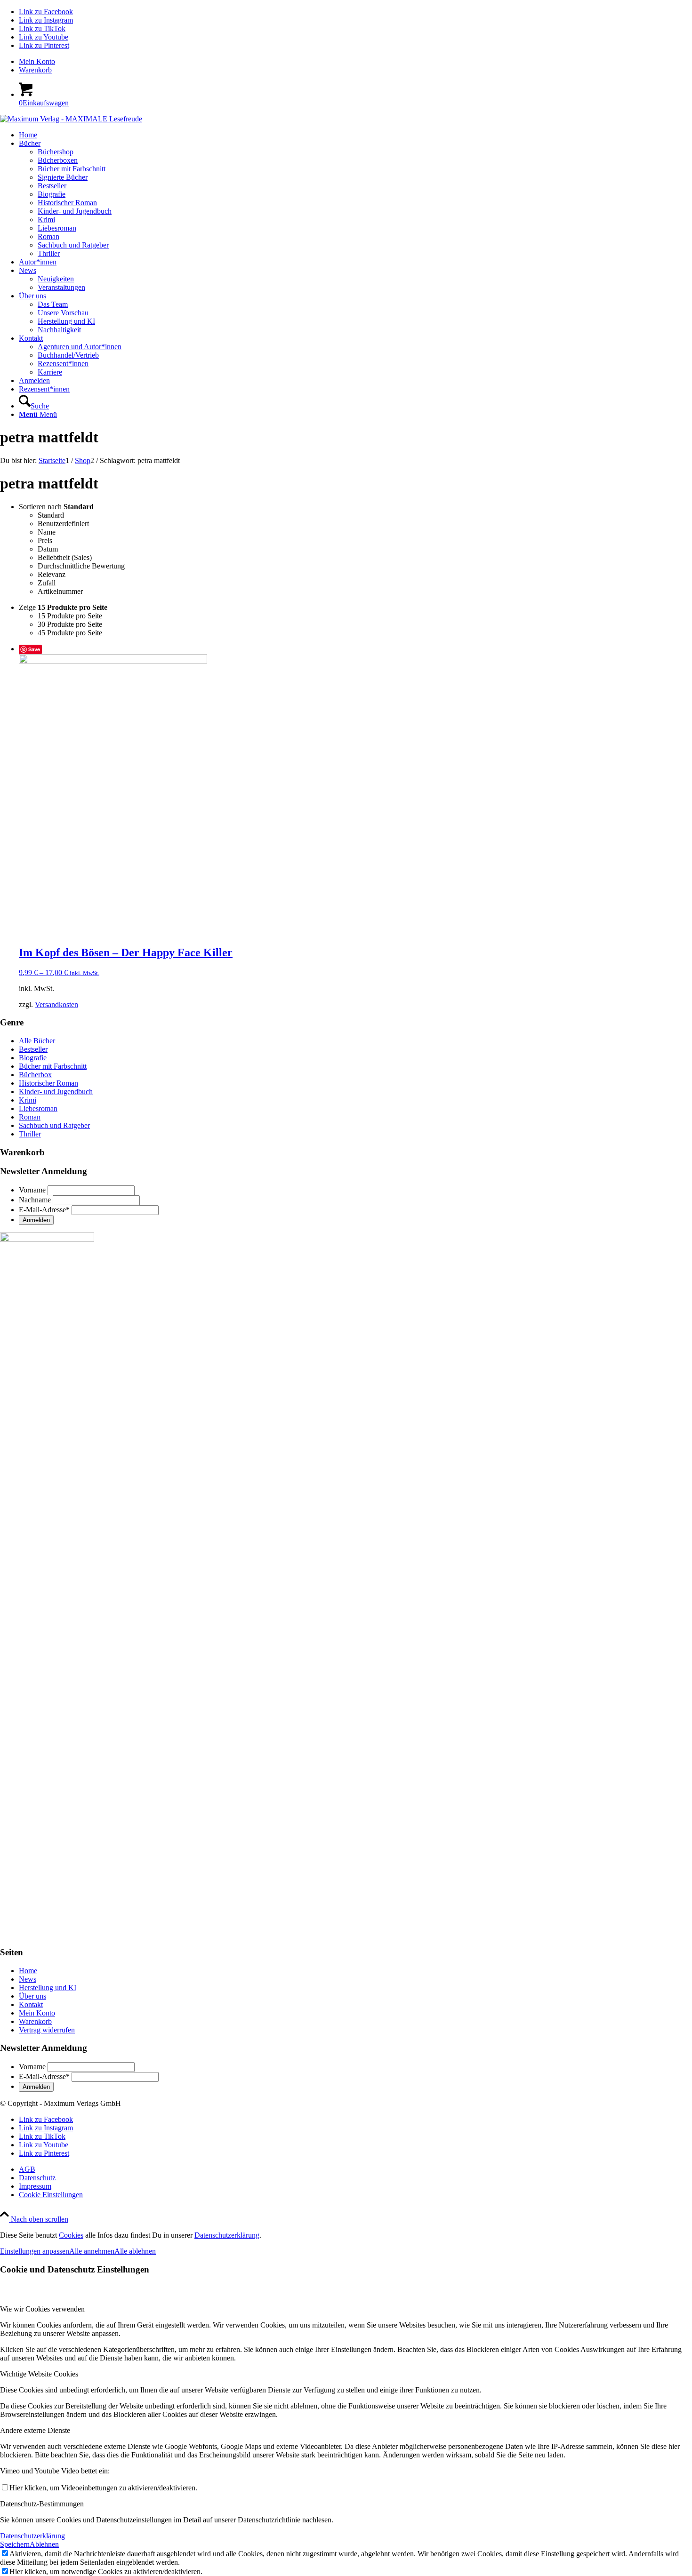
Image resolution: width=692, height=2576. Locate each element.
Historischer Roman (48, 1083)
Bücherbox (35, 1075)
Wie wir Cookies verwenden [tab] (42, 2309)
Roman (30, 1117)
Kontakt (31, 2004)
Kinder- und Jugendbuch (56, 1092)
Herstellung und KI (48, 1988)
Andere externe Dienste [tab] (35, 2430)
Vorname (32, 1190)
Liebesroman (38, 1108)
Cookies (71, 2235)
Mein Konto (37, 61)
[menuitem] (355, 62)
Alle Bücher (37, 1041)
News (28, 1979)
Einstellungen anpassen (35, 2251)
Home (28, 1971)
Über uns (32, 1996)
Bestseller (33, 1049)
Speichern (15, 2544)
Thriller (30, 1134)
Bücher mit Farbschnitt (53, 1066)
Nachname (35, 1200)
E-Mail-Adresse (44, 1210)
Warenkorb (35, 70)
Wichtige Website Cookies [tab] (39, 2374)
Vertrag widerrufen (47, 2030)
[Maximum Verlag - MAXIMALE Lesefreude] (71, 119)
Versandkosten (56, 1004)
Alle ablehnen (135, 2251)
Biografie (33, 1058)
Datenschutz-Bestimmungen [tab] (42, 2504)
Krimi (28, 1100)
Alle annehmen (92, 2251)
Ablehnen (44, 2544)
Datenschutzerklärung (227, 2235)
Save (34, 649)
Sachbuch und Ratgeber (54, 1125)
